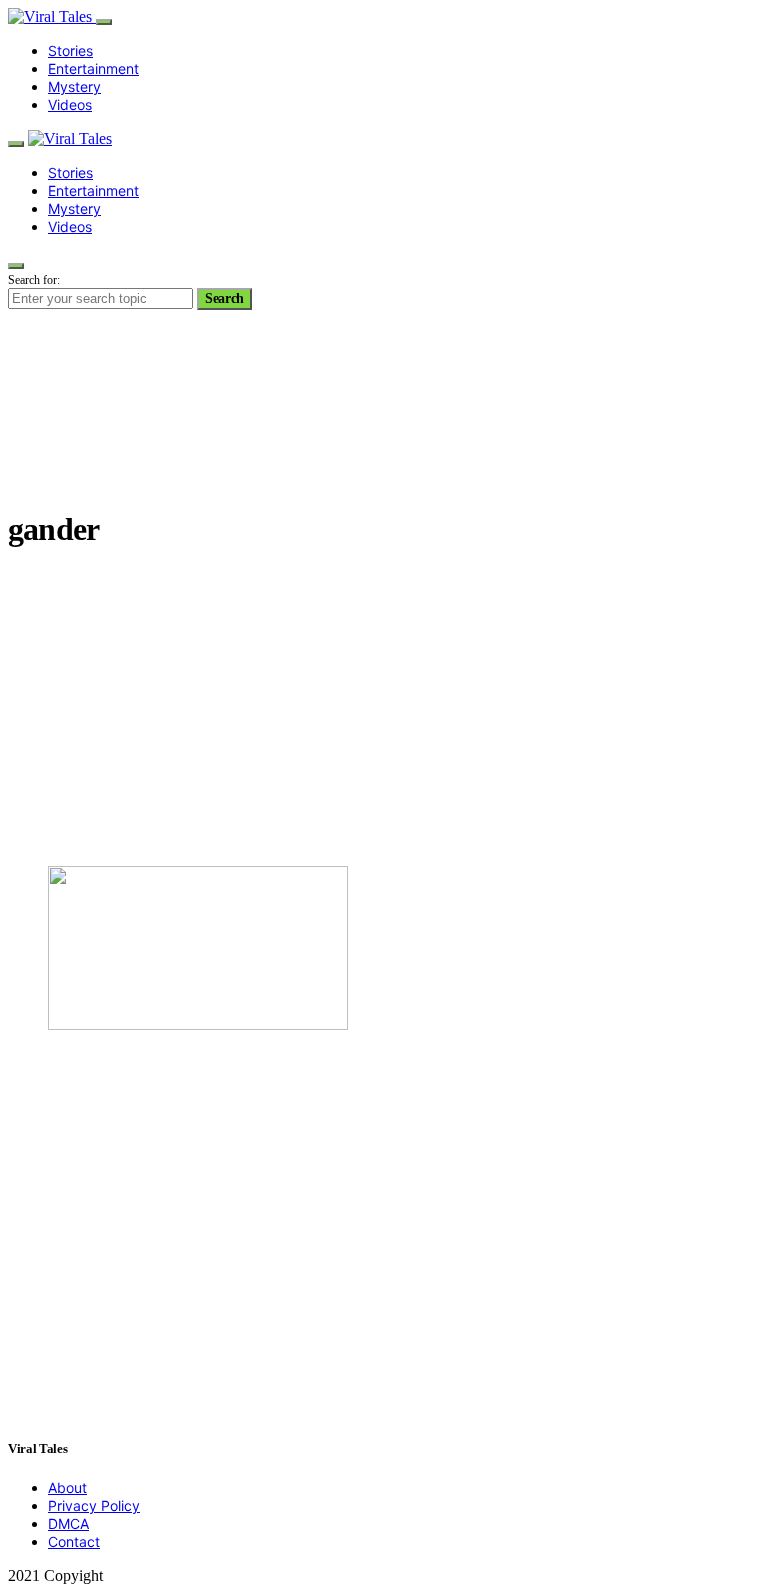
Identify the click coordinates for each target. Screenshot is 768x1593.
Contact (74, 1541)
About (67, 1487)
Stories (70, 50)
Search (224, 298)
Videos (70, 104)
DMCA (68, 1523)
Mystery (74, 86)
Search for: (34, 280)
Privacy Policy (94, 1505)
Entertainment (93, 68)
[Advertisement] (384, 710)
